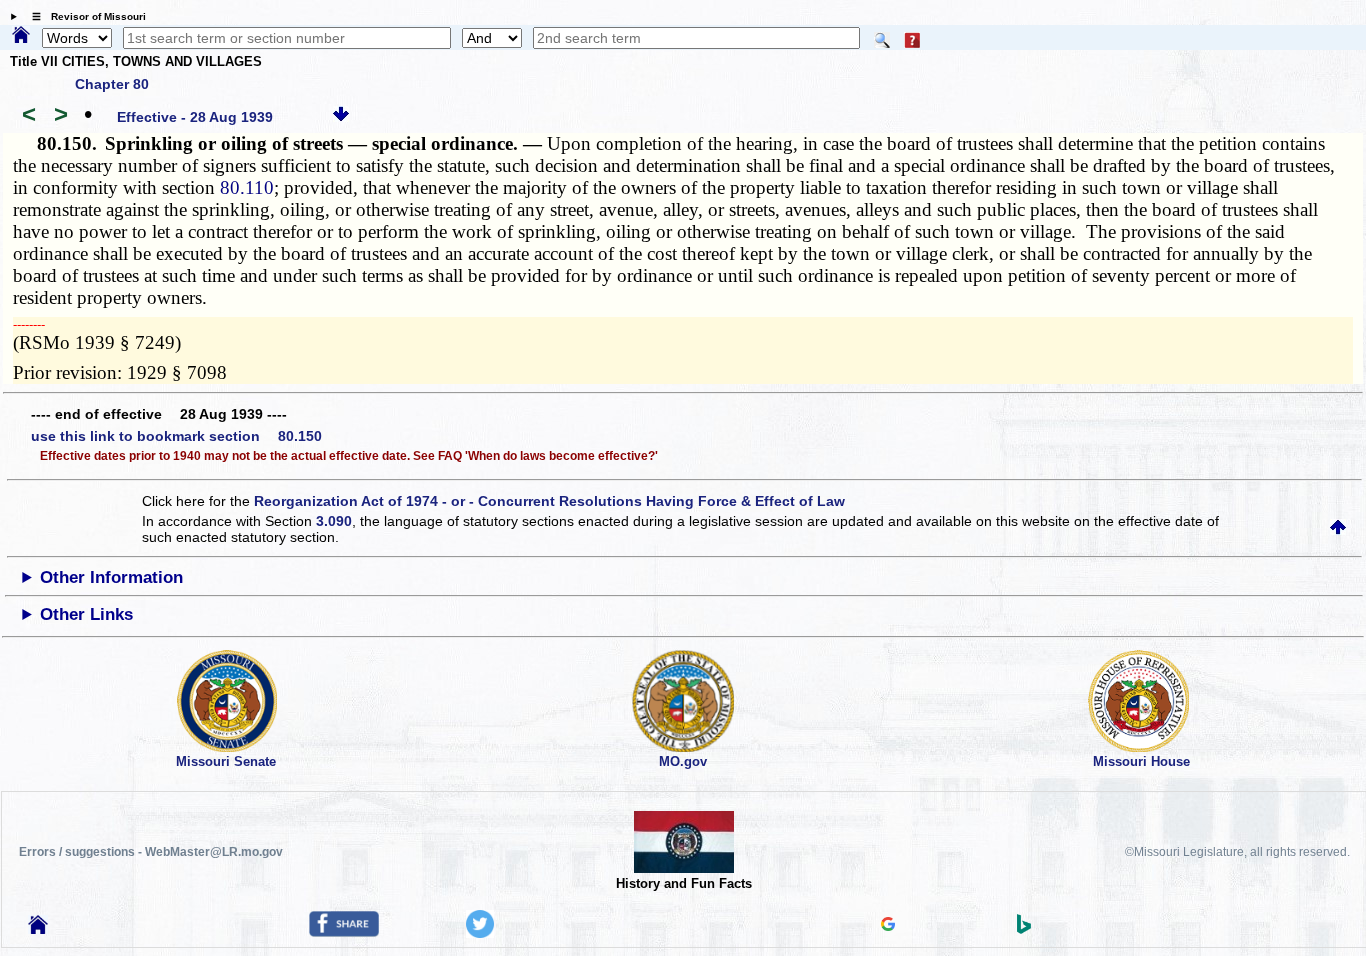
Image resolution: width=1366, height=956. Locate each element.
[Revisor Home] (38, 929)
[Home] (21, 36)
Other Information (111, 577)
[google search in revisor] (888, 926)
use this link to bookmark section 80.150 (176, 436)
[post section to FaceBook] (344, 932)
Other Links (86, 614)
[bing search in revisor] (1024, 929)
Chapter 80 (112, 84)
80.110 (247, 187)
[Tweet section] (480, 933)
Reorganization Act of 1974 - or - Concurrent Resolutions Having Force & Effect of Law (549, 501)
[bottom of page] (341, 117)
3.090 (334, 521)
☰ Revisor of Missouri (84, 16)
